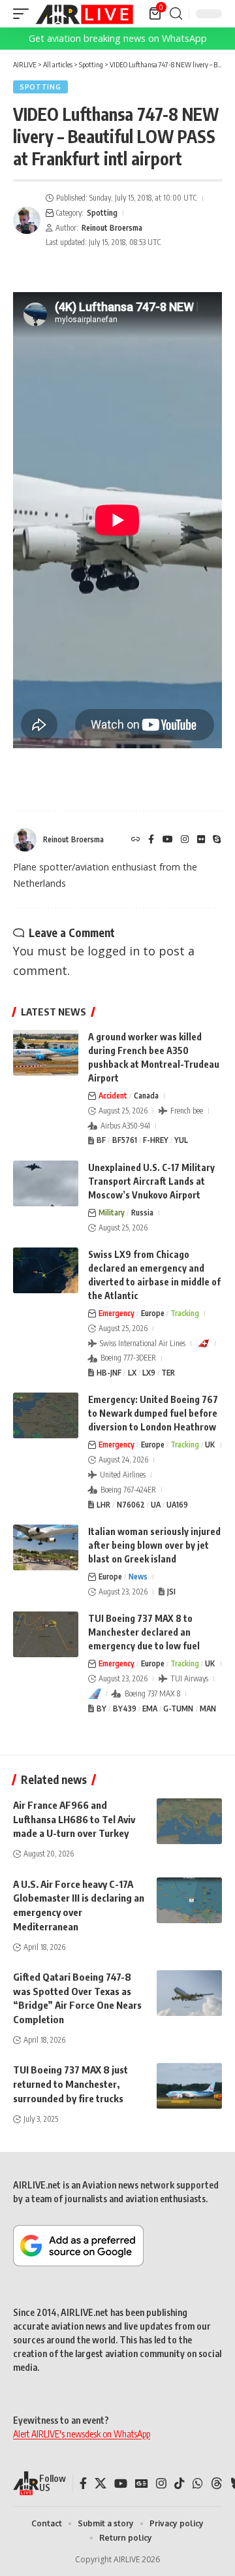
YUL (181, 1140)
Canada (146, 1096)
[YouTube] (168, 840)
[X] (101, 2484)
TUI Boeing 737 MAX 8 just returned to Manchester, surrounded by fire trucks (70, 2084)
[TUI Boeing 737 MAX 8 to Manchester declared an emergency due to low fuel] (46, 1634)
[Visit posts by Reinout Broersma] (27, 220)
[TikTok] (180, 2484)
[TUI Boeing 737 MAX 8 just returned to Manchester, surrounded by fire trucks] (189, 2086)
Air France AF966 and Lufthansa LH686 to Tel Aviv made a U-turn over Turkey (74, 1819)
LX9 (149, 1373)
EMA (150, 1709)
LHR (103, 1505)
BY (102, 1709)
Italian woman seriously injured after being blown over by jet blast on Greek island (154, 1545)
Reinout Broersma (112, 228)
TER (168, 1373)
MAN (208, 1709)
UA (156, 1505)
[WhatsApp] (198, 2484)
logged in (114, 951)
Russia (142, 1213)
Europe (153, 1313)
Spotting (40, 87)
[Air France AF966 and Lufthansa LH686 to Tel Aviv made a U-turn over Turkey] (189, 1821)
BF (101, 1140)
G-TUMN (178, 1709)
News (138, 1577)
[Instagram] (185, 840)
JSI (171, 1592)
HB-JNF (109, 1373)
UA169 (177, 1505)
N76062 (131, 1505)
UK (210, 1445)
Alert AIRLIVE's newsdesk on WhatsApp (82, 2434)
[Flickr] (201, 840)
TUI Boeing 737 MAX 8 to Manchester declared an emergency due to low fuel (144, 1632)
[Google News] (142, 2484)
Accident (113, 1096)
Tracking (185, 1313)
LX (132, 1373)
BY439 (125, 1709)
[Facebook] (151, 840)
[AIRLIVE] (84, 14)
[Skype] (217, 840)
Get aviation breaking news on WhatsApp (118, 38)
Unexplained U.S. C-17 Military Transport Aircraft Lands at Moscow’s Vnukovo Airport (151, 1181)
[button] (24, 14)
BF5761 (125, 1140)
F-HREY (156, 1140)
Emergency (117, 1313)
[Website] (136, 840)
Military (112, 1213)
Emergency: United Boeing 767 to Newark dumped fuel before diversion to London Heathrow (153, 1413)
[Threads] (217, 2484)
